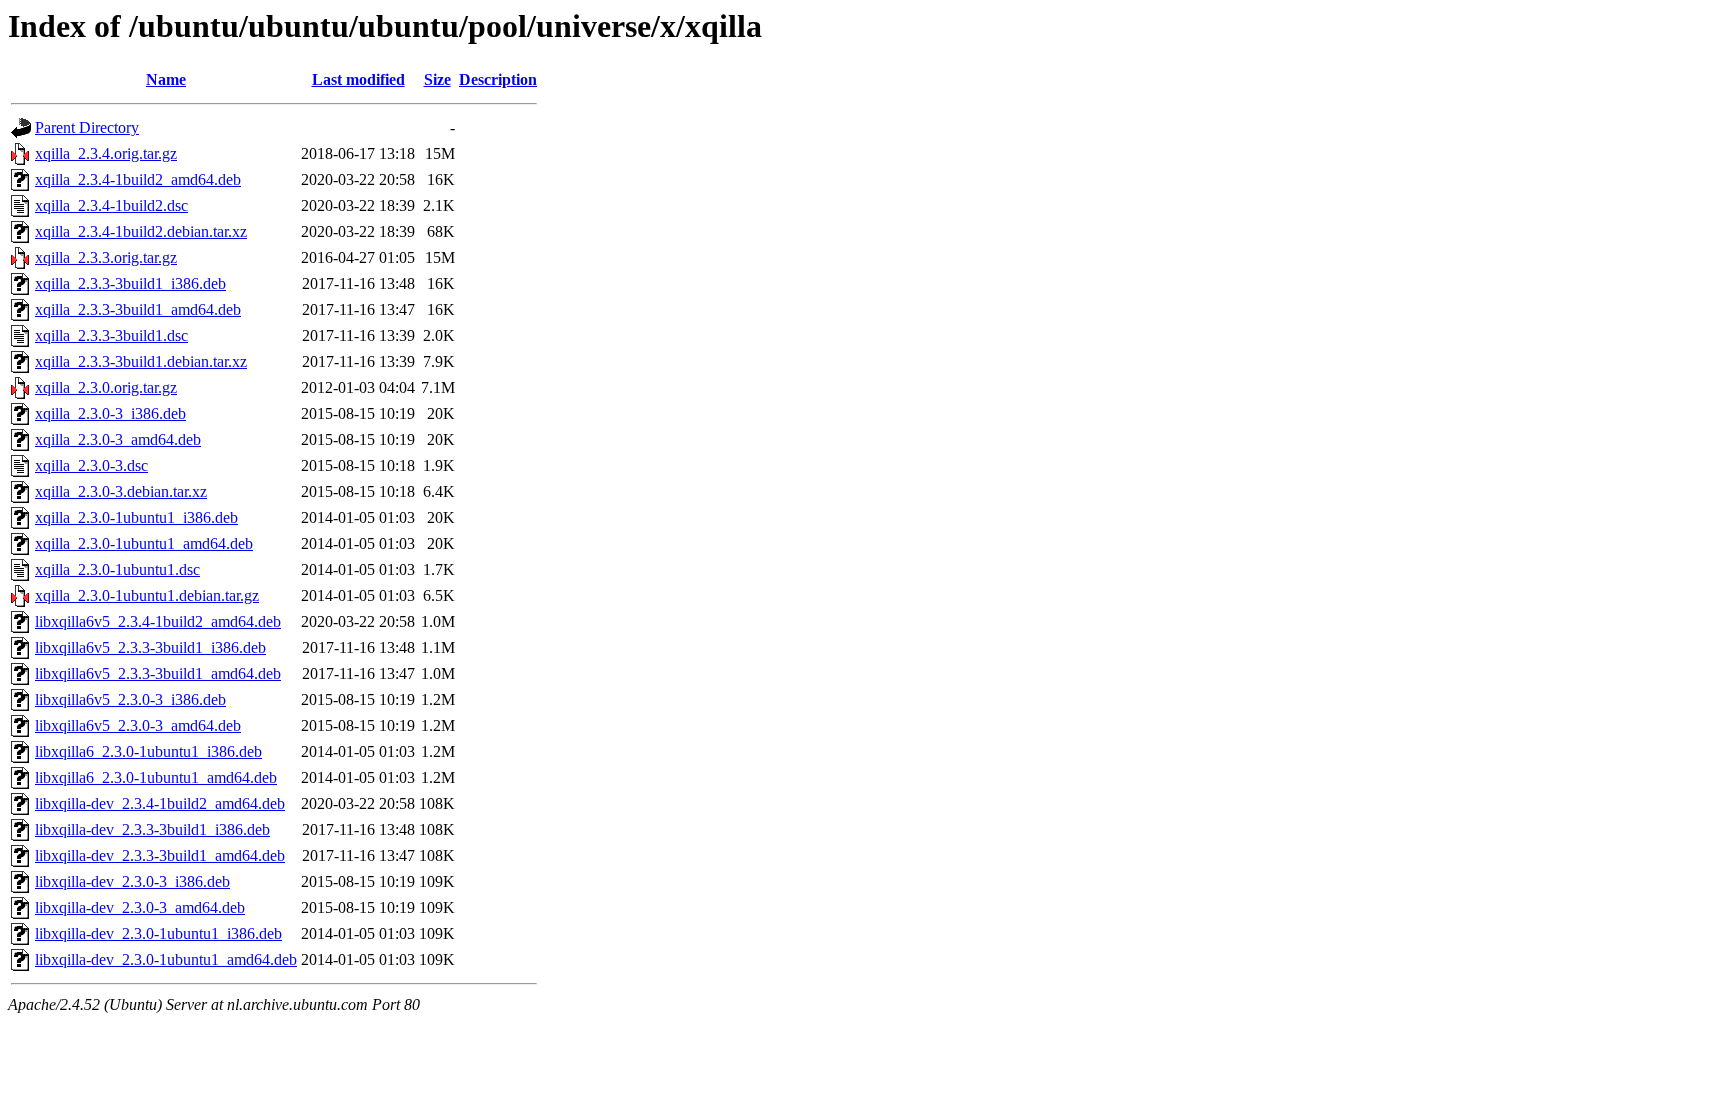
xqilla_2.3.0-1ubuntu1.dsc (117, 569)
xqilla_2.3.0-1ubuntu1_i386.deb (136, 517)
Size (437, 79)
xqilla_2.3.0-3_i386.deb (110, 413)
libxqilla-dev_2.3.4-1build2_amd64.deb (160, 803)
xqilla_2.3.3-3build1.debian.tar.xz (141, 361)
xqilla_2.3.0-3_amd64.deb (118, 439)
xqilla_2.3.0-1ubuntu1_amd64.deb (144, 543)
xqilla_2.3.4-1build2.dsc (111, 205)
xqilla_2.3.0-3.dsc (91, 465)
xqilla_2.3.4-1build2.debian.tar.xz (141, 231)
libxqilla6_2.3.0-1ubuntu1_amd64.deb (156, 777)
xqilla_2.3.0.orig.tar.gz (106, 387)
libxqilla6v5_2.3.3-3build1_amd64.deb (158, 673)
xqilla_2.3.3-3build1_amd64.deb (138, 309)
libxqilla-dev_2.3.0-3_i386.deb (132, 881)
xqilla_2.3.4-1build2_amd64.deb (138, 179)
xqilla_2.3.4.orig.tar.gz (106, 153)
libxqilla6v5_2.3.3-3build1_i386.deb (150, 647)
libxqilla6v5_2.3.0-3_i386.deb (130, 699)
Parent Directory (87, 127)
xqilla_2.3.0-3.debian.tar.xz (121, 491)
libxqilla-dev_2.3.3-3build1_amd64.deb (160, 855)
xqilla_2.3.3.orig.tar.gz (106, 257)
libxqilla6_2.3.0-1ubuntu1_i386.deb (148, 751)
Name (166, 79)
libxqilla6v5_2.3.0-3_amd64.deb (138, 725)
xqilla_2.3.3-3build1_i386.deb (130, 283)
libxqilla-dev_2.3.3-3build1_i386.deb (152, 829)
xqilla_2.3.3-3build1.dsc (111, 335)
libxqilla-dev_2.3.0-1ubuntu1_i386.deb (158, 933)
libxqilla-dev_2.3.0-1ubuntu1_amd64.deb (166, 959)
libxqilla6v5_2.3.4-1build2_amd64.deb (158, 621)
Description (498, 79)
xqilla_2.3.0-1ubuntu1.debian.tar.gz (147, 595)
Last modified (358, 79)
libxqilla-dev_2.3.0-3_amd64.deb (140, 907)
